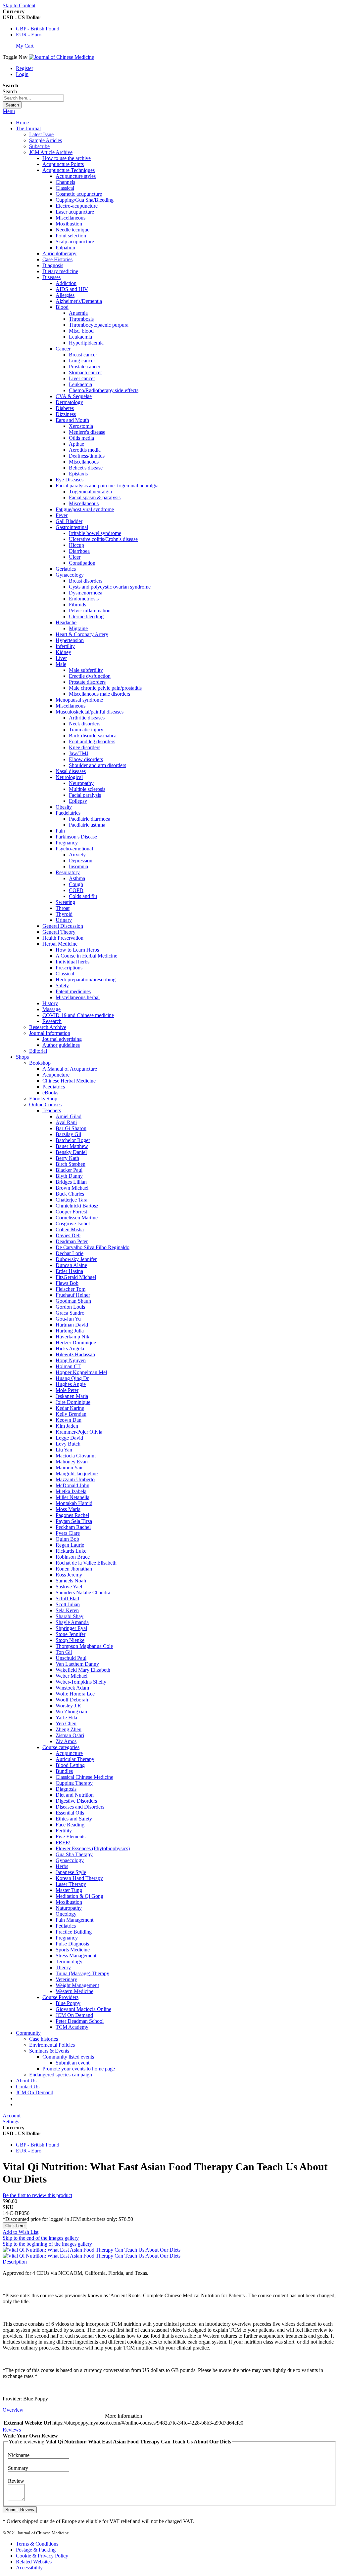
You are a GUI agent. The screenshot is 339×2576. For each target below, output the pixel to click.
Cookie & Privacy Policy (42, 2556)
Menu (9, 111)
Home (22, 123)
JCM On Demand (35, 2092)
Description (15, 2262)
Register (24, 68)
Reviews (12, 2430)
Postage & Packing (36, 2550)
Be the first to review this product (37, 2195)
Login (22, 74)
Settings (11, 2122)
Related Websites (34, 2562)
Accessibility (29, 2568)
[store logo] (61, 57)
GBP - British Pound (38, 29)
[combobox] (33, 98)
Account (12, 2116)
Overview (13, 2410)
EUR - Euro (29, 35)
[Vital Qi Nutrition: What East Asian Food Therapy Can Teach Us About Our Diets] (92, 2250)
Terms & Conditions (37, 2544)
